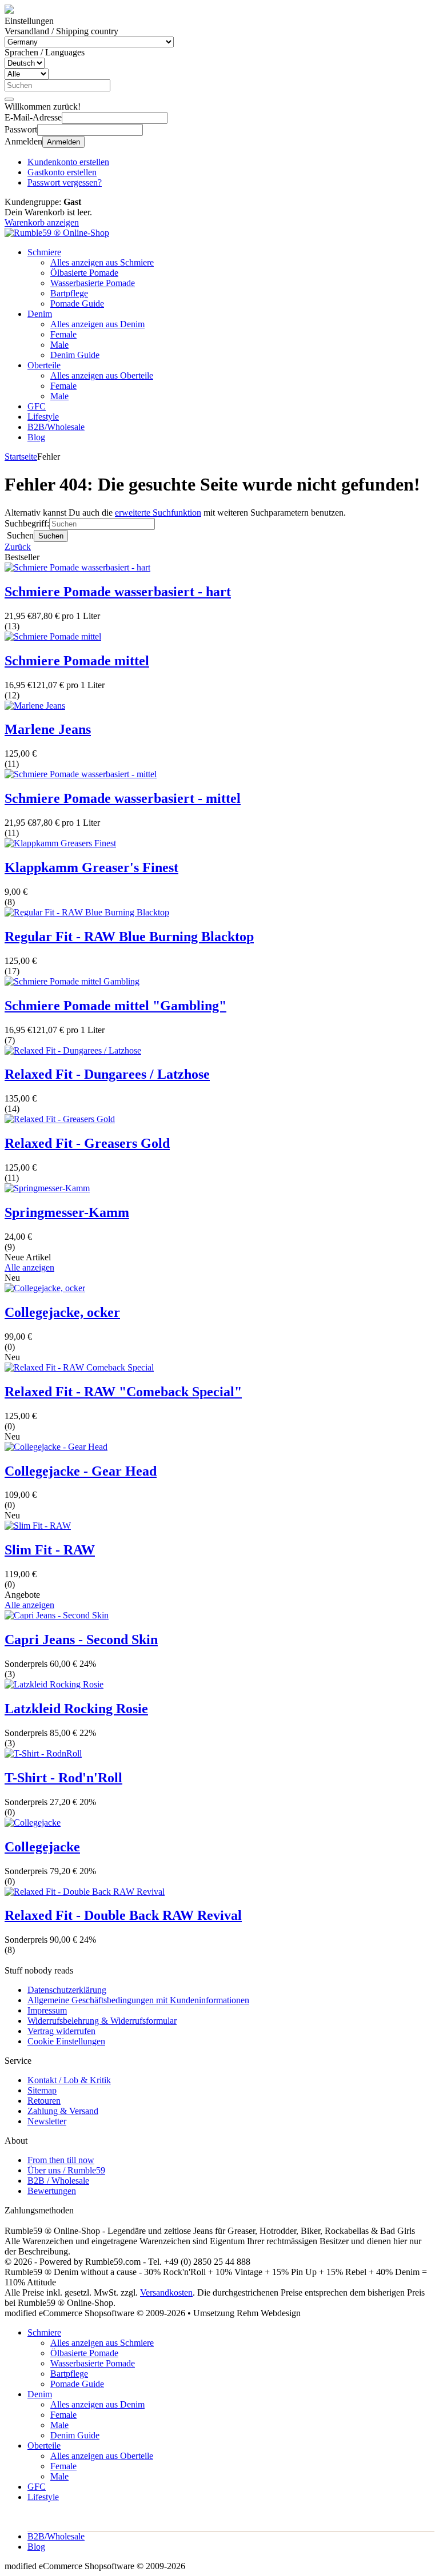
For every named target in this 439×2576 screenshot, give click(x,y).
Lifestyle (43, 417)
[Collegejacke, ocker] (45, 1288)
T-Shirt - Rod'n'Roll (63, 1778)
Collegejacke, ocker (62, 1312)
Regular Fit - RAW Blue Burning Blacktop (129, 937)
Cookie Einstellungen (66, 2041)
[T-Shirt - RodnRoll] (43, 1753)
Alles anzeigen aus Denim (97, 324)
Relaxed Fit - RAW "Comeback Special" (123, 1392)
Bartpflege (69, 293)
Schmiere (44, 252)
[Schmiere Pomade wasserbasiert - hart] (77, 567)
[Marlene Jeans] (35, 706)
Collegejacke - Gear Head (81, 1471)
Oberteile (44, 365)
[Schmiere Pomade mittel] (53, 636)
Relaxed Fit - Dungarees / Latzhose (107, 1074)
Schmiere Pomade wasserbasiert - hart (118, 592)
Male (59, 345)
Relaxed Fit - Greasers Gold (87, 1143)
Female (63, 334)
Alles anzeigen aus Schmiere (102, 262)
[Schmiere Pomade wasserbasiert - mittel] (81, 774)
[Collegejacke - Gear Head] (56, 1447)
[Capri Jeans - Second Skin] (57, 1615)
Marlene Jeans (48, 729)
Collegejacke (42, 1847)
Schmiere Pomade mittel (77, 661)
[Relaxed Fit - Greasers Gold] (60, 1119)
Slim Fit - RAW (50, 1550)
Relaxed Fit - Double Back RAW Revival (123, 1915)
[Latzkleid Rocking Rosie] (54, 1684)
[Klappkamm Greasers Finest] (60, 843)
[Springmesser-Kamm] (47, 1188)
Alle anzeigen (29, 1267)
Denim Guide (75, 355)
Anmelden (63, 142)
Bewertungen (52, 2191)
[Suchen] (9, 99)
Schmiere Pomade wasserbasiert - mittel (123, 798)
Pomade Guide (77, 304)
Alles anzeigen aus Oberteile (102, 375)
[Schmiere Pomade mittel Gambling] (72, 981)
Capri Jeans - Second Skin (81, 1639)
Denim (40, 314)
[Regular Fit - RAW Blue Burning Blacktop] (87, 912)
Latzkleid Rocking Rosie (76, 1709)
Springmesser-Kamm (67, 1212)
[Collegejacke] (33, 1823)
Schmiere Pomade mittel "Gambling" (115, 1006)
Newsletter (47, 2121)
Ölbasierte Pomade (84, 273)
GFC (37, 406)
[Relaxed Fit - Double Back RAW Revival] (85, 1892)
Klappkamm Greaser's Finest (91, 867)
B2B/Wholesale (56, 427)
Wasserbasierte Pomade (93, 283)
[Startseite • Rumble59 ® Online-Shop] (57, 233)
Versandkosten (166, 2292)
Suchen (51, 536)
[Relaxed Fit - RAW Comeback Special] (79, 1367)
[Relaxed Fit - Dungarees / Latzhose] (73, 1050)
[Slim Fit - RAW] (38, 1526)
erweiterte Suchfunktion (158, 513)
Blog (36, 437)
